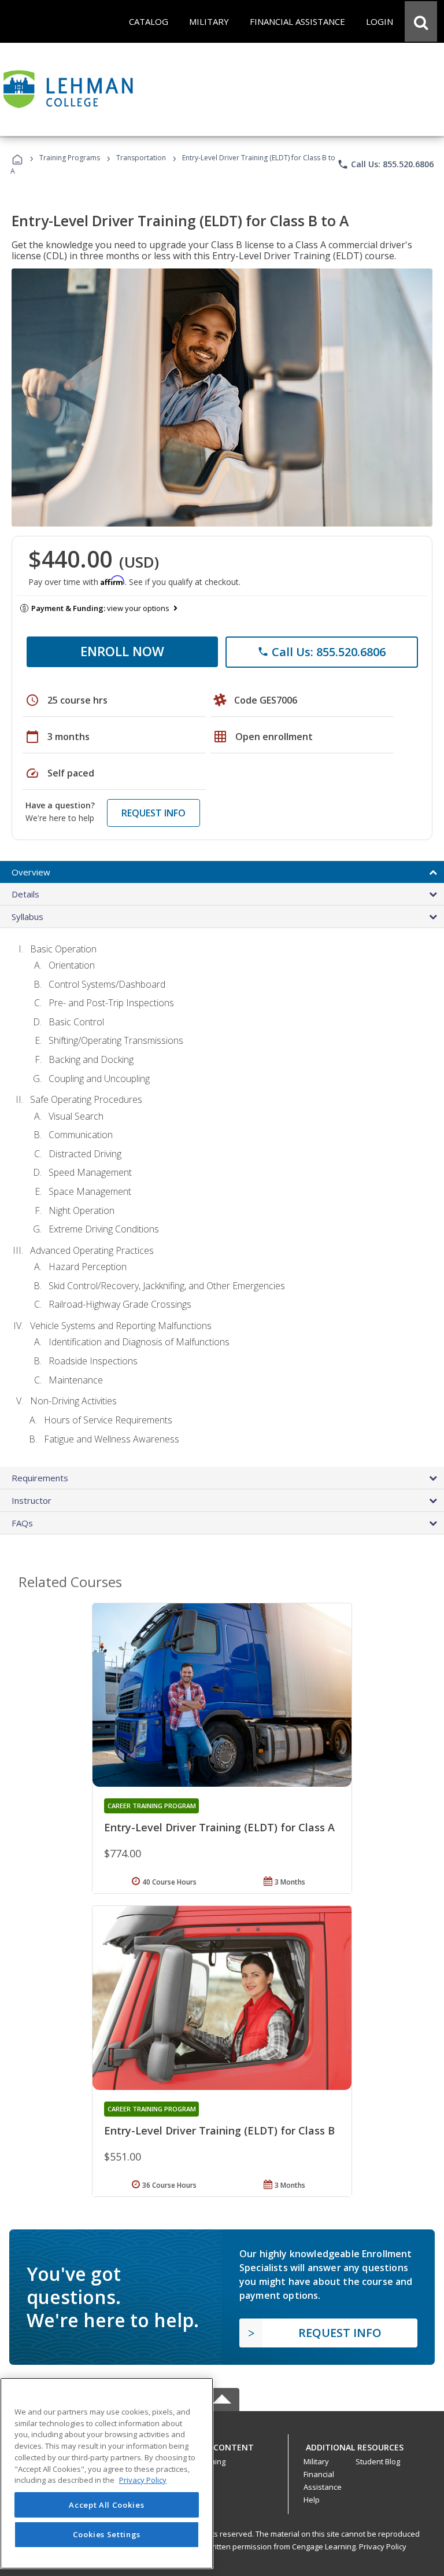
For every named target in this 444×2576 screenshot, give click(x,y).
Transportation (141, 158)
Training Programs (70, 158)
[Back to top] (222, 2444)
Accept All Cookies (106, 2505)
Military (316, 2461)
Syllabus (27, 917)
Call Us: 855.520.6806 (385, 164)
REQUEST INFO (153, 813)
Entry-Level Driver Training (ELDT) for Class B (219, 2130)
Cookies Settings (107, 2534)
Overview (31, 872)
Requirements (40, 1478)
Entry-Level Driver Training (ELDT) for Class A (219, 1827)
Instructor (32, 1500)
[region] (107, 2473)
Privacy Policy (383, 2546)
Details (25, 894)
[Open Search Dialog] (421, 21)
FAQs (22, 1523)
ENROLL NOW (122, 651)
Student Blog (378, 2461)
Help (312, 2500)
